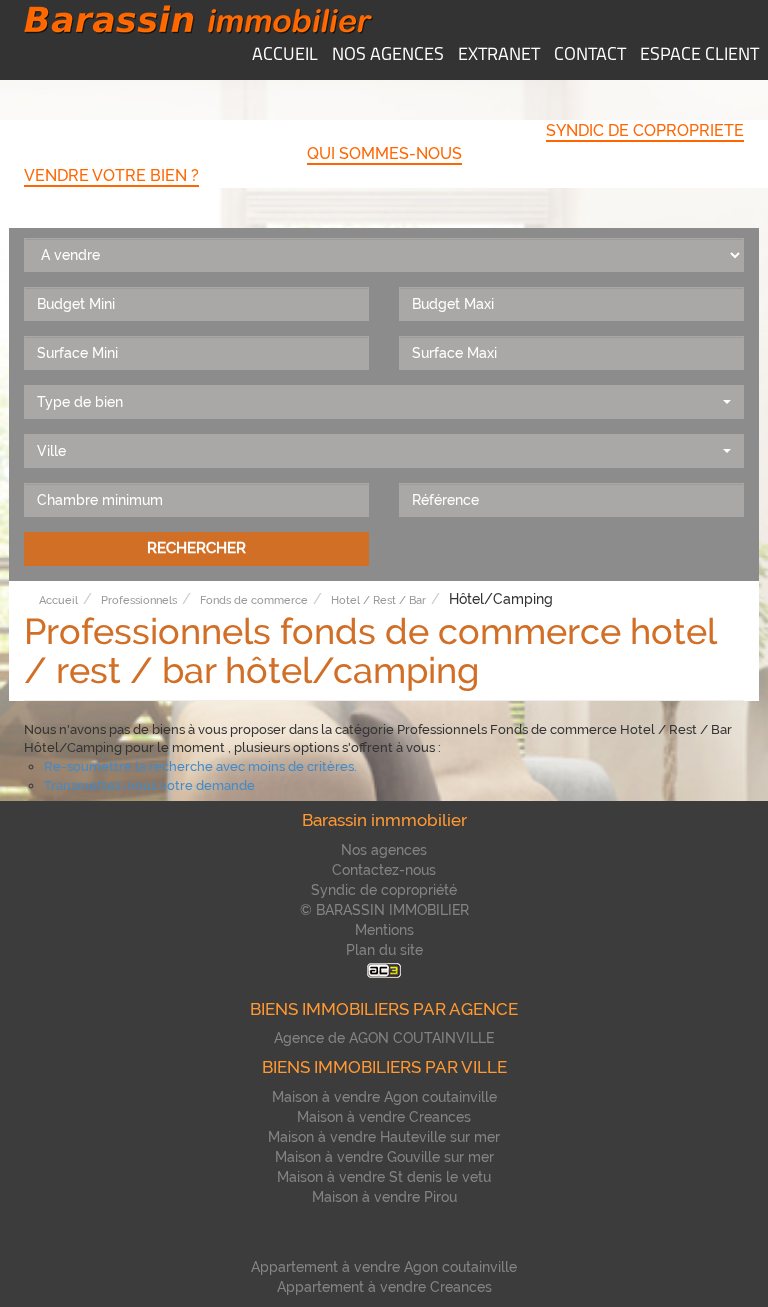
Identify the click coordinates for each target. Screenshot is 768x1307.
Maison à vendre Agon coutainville (384, 1097)
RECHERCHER (196, 548)
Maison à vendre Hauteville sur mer (384, 1137)
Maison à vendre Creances (384, 1117)
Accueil (58, 600)
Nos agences (384, 850)
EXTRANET (499, 56)
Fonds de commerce (254, 600)
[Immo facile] (384, 970)
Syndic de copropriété (384, 890)
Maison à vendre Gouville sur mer (384, 1157)
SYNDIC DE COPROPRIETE (645, 130)
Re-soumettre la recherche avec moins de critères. (200, 766)
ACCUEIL (285, 56)
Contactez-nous (384, 870)
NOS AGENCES (388, 56)
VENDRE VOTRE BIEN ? (111, 175)
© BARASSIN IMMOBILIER (384, 910)
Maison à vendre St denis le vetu (384, 1177)
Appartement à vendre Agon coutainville (384, 1267)
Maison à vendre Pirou (384, 1197)
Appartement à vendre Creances (384, 1287)
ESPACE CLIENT (699, 56)
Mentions (384, 930)
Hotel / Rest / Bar (378, 600)
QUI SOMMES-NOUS (384, 153)
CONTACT (590, 56)
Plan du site (384, 950)
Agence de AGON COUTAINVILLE (384, 1038)
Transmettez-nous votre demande (149, 785)
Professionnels (139, 600)
